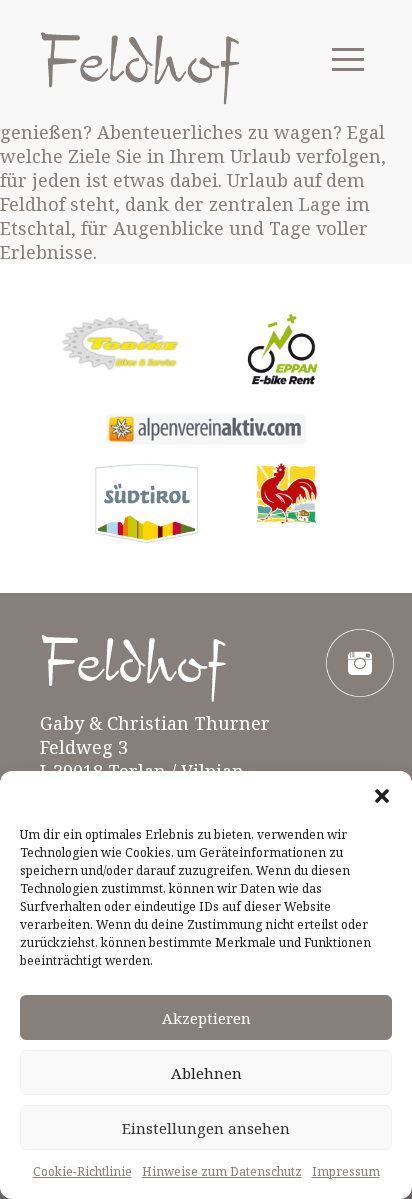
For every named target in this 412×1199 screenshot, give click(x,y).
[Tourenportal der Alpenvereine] (206, 429)
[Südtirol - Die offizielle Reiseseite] (146, 503)
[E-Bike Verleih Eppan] (280, 354)
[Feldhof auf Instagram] (360, 663)
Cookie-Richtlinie (82, 1171)
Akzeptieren (206, 1018)
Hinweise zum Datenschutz (222, 1171)
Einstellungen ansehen (206, 1128)
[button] (382, 796)
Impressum (346, 1171)
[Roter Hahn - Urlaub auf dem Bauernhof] (286, 494)
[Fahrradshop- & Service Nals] (120, 343)
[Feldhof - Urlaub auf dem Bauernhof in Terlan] (140, 68)
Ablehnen (206, 1073)
